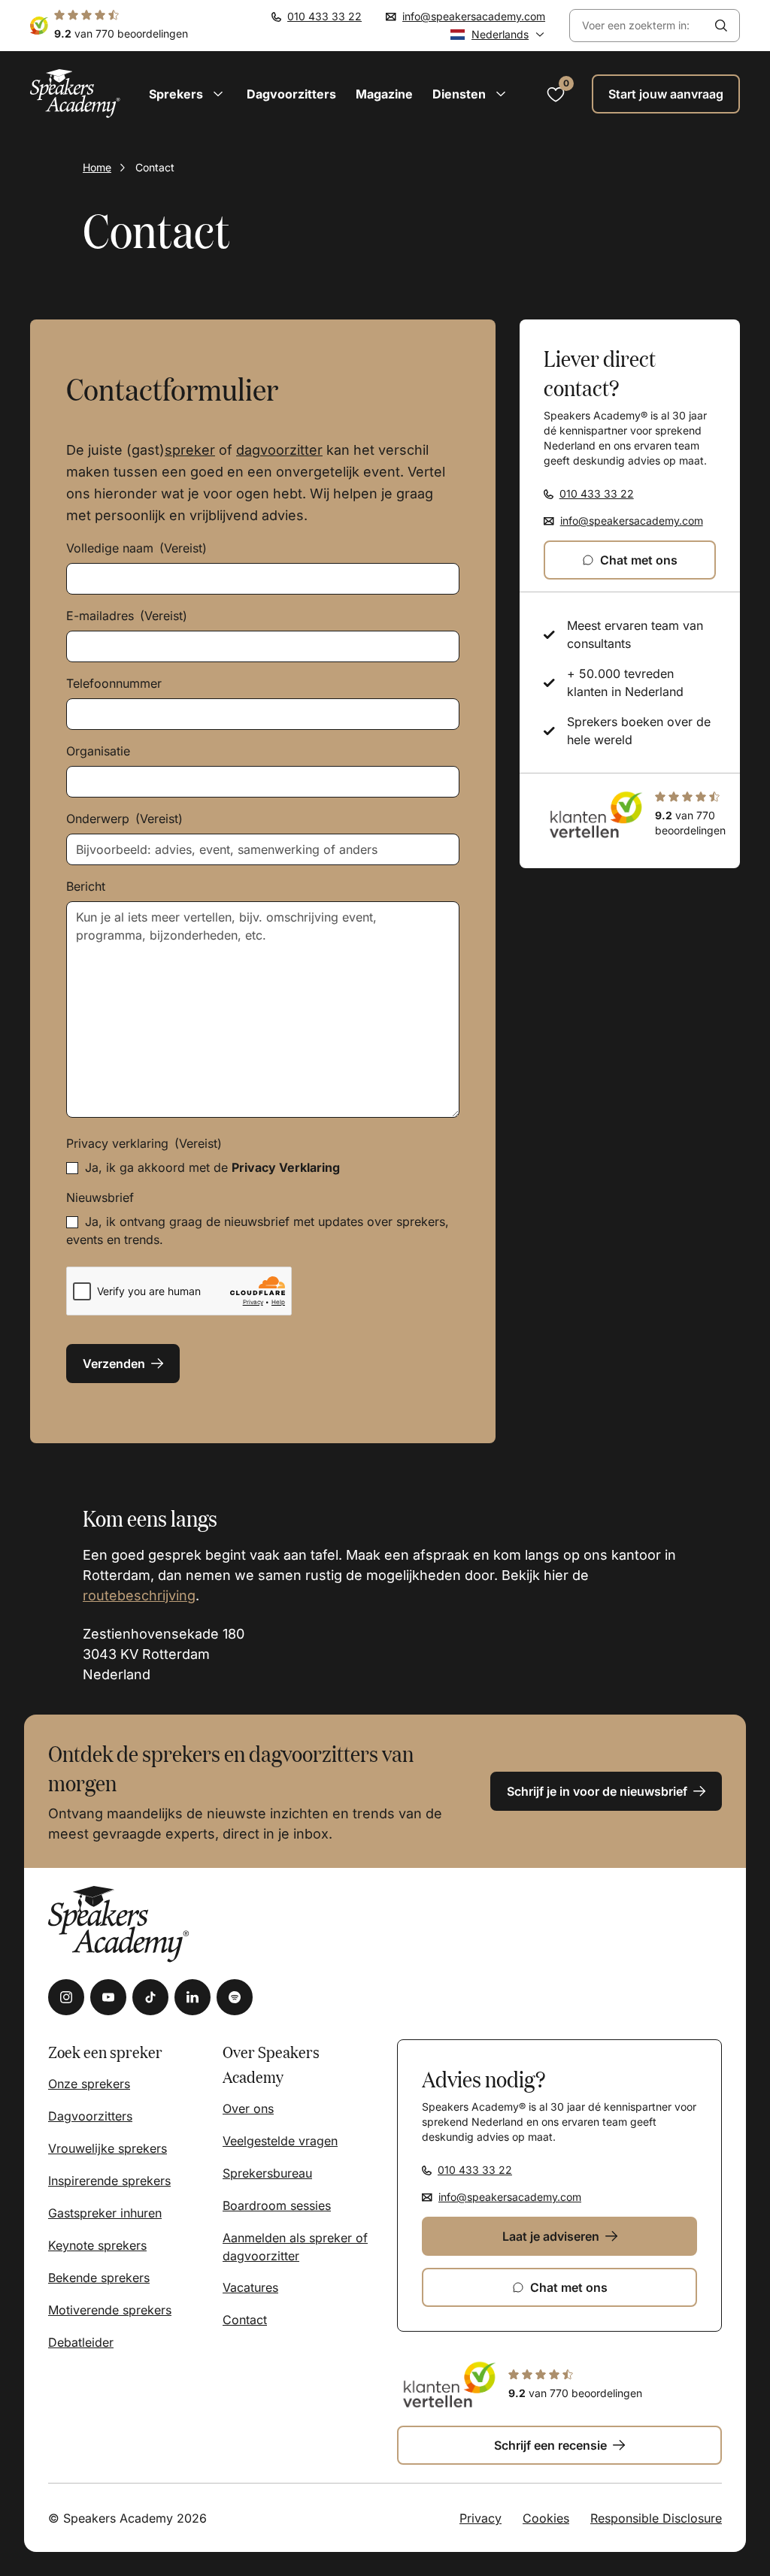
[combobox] (637, 26)
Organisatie (98, 751)
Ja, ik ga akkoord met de (212, 1167)
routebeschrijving (139, 1595)
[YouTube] (108, 1997)
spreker (190, 450)
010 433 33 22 (324, 16)
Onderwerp (124, 819)
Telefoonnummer (114, 683)
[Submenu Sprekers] (218, 94)
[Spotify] (235, 1997)
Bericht (86, 886)
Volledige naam (136, 548)
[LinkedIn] (192, 1997)
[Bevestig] (721, 26)
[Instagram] (66, 1997)
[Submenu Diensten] (501, 94)
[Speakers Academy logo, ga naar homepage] (75, 94)
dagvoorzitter (279, 450)
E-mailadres (127, 616)
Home (97, 167)
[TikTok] (150, 1997)
